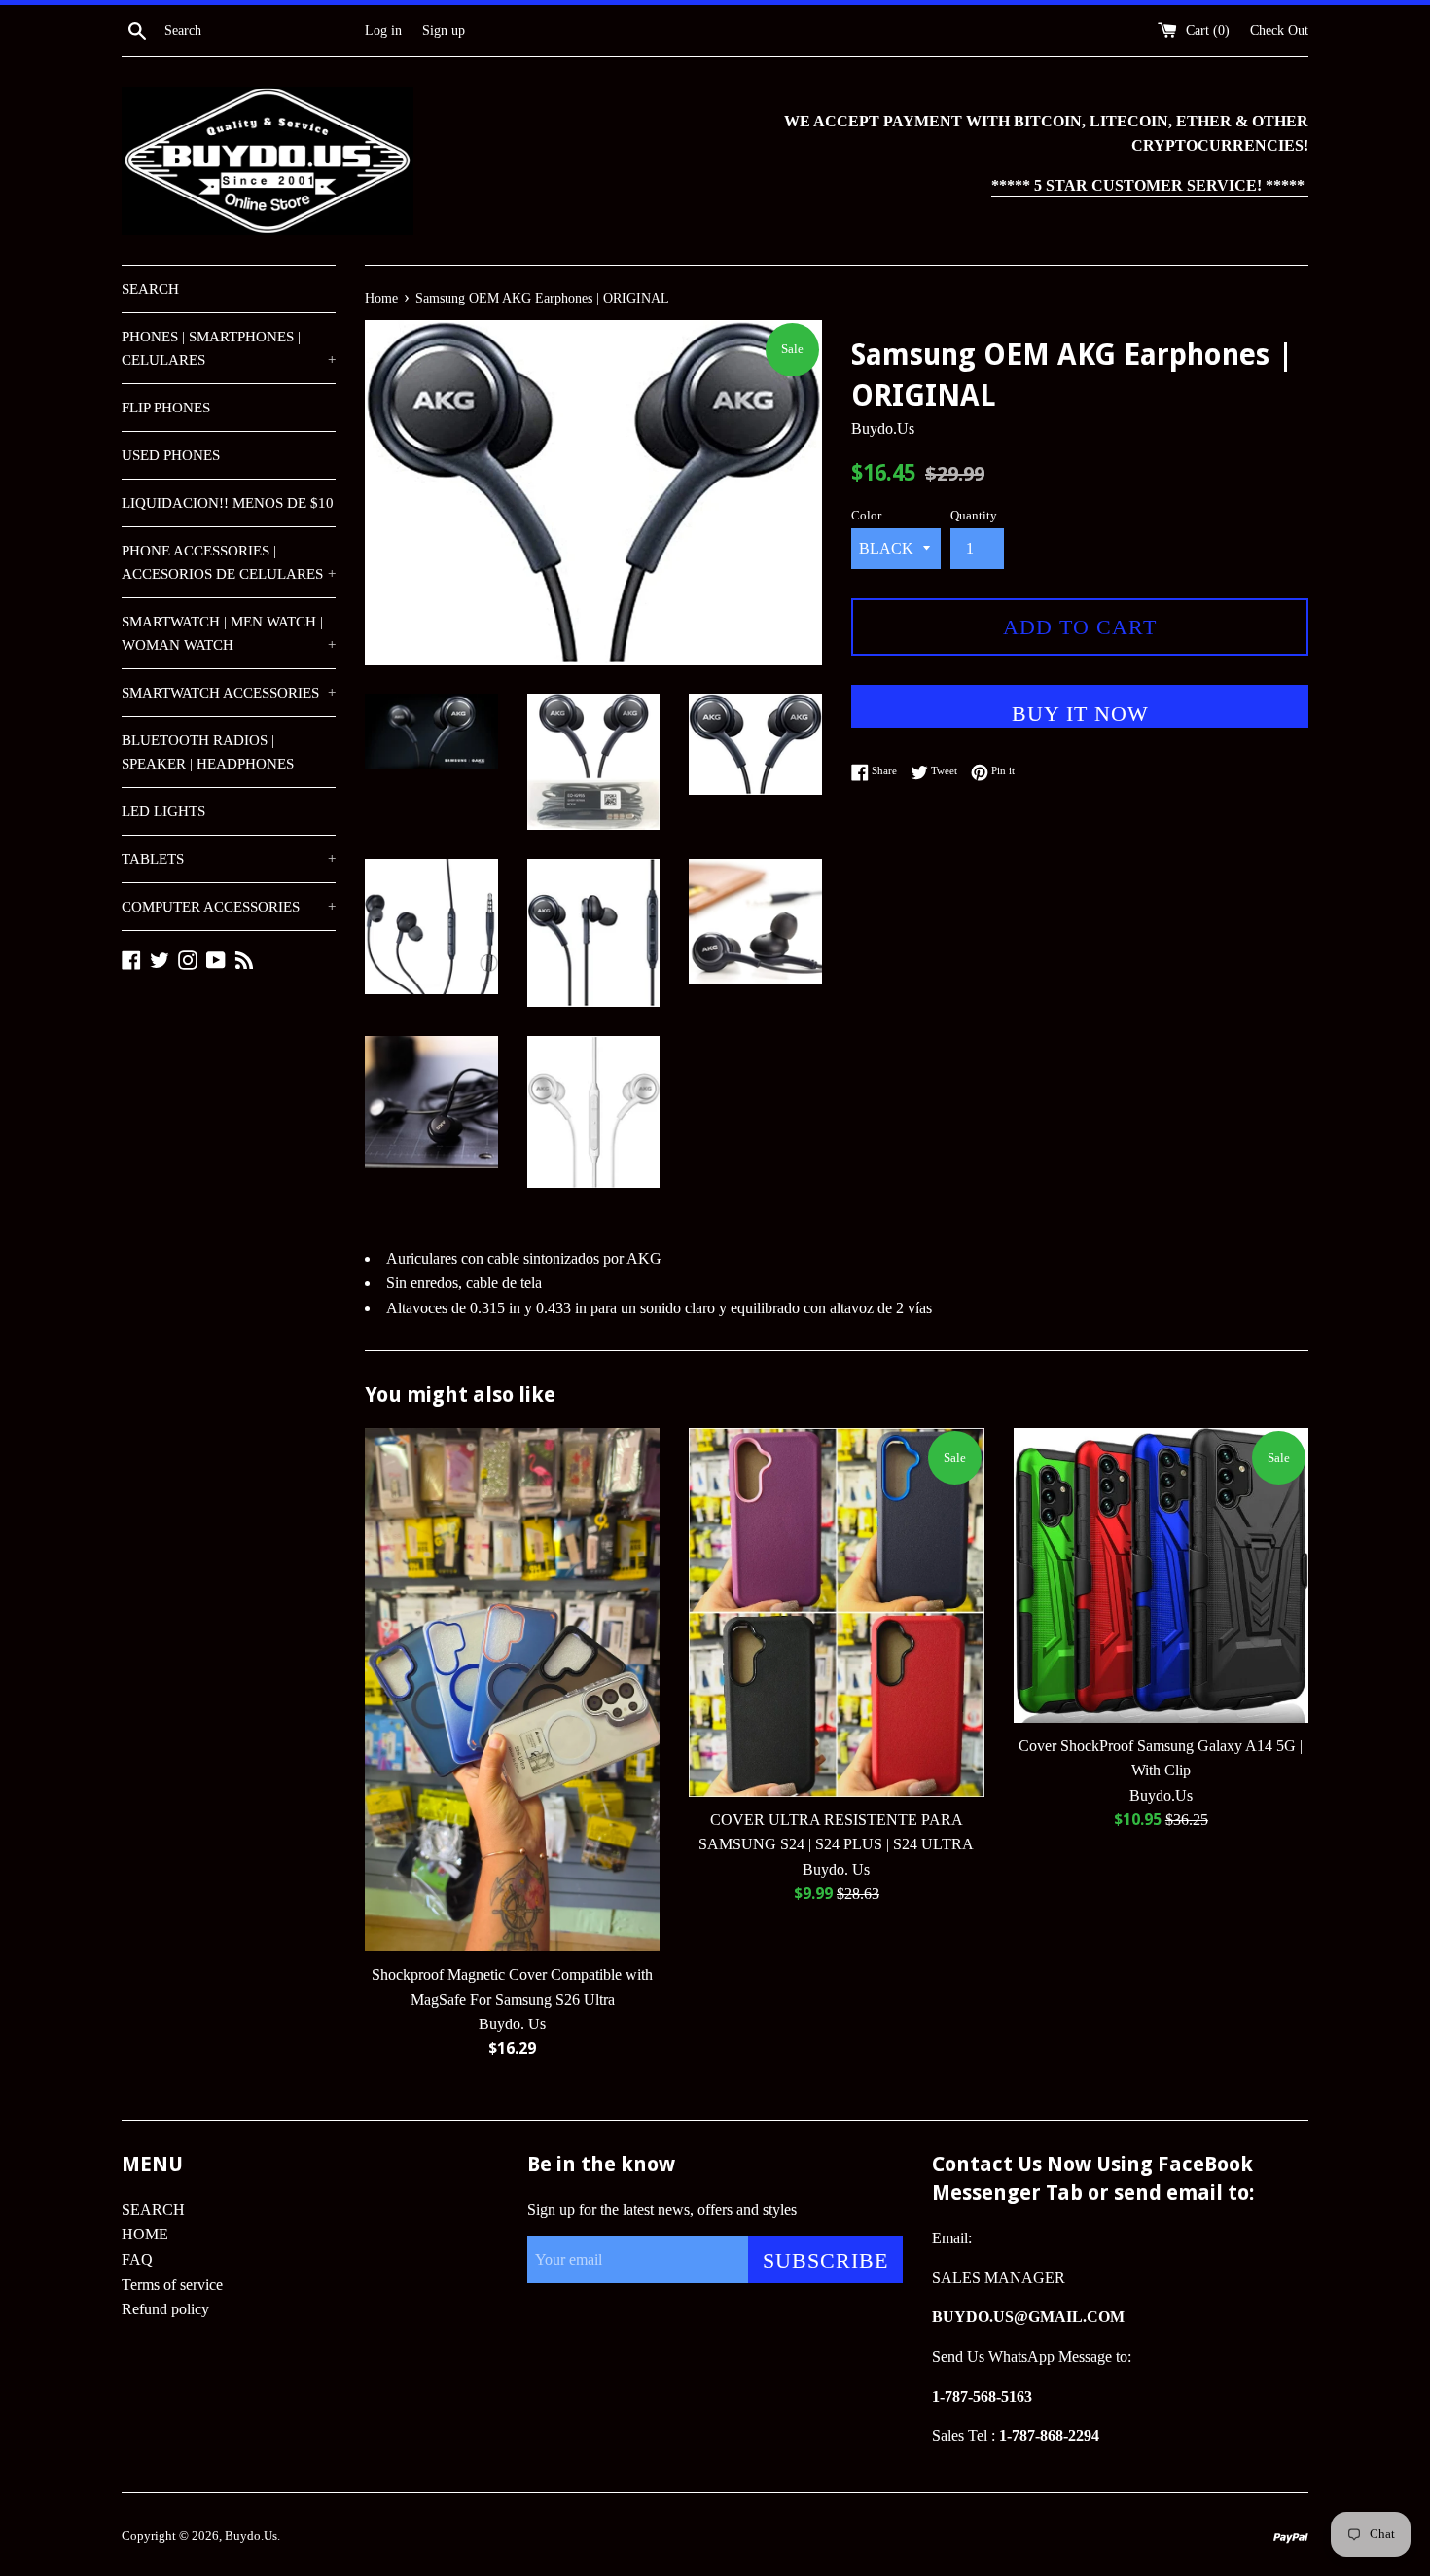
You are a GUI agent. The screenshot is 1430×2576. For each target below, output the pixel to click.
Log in (383, 30)
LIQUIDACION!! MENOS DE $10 (228, 503)
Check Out (1279, 30)
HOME (145, 2234)
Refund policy (165, 2309)
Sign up (444, 30)
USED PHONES (171, 455)
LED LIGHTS (163, 811)
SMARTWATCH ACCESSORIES (229, 693)
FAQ (137, 2259)
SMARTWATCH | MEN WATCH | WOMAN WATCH (229, 633)
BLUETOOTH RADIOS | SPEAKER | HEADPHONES (208, 752)
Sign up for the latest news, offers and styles (662, 2210)
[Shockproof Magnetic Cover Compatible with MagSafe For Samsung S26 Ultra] (512, 1690)
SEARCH (150, 289)
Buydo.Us (251, 2536)
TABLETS (229, 859)
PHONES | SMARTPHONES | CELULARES (229, 348)
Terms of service (172, 2285)
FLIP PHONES (166, 408)
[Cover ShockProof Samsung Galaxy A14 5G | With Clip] (1161, 1575)
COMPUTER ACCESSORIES (229, 907)
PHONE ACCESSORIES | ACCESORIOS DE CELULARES (229, 562)
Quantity (974, 516)
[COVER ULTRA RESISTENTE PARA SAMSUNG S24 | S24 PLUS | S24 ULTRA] (836, 1612)
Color (866, 516)
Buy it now (1080, 714)
